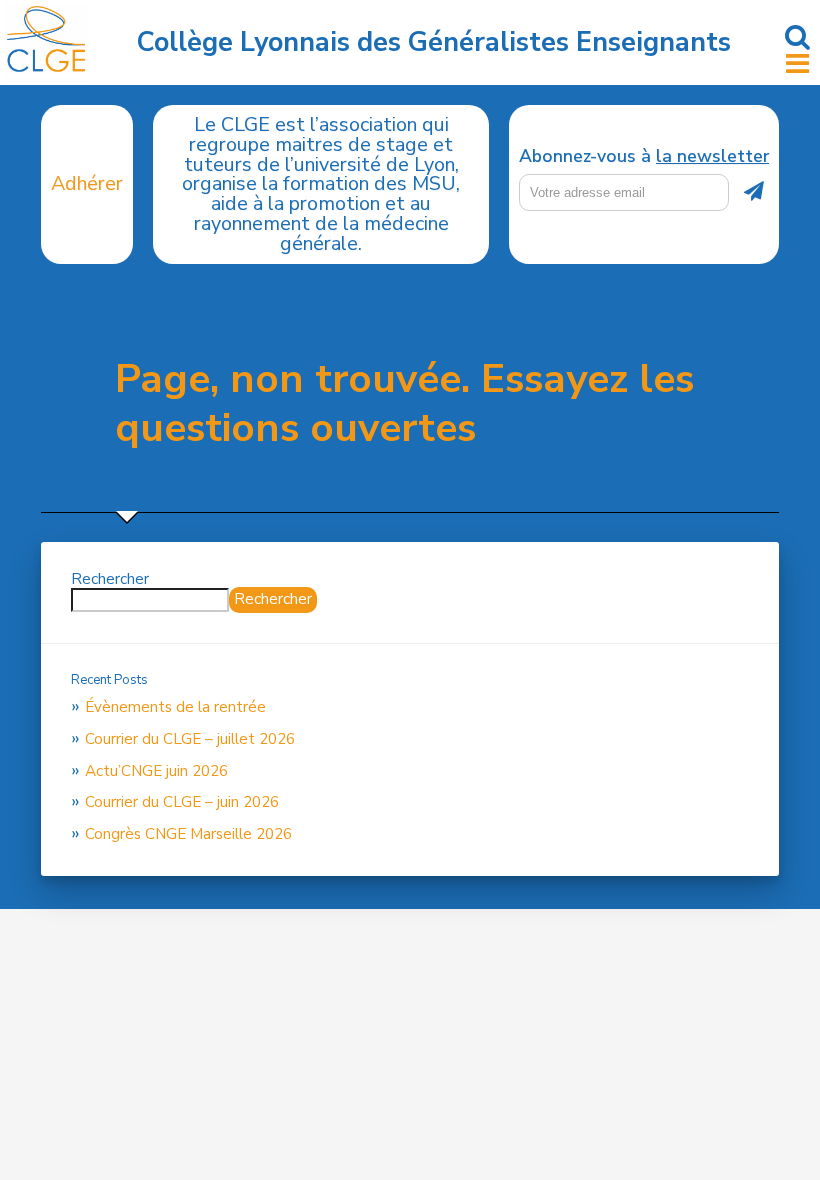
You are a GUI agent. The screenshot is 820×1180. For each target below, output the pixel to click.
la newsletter (712, 156)
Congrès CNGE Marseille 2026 (188, 834)
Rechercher (110, 579)
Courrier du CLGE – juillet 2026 (190, 739)
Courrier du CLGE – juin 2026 (182, 802)
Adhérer (87, 183)
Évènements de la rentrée (175, 707)
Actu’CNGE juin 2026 (156, 771)
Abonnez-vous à (644, 157)
